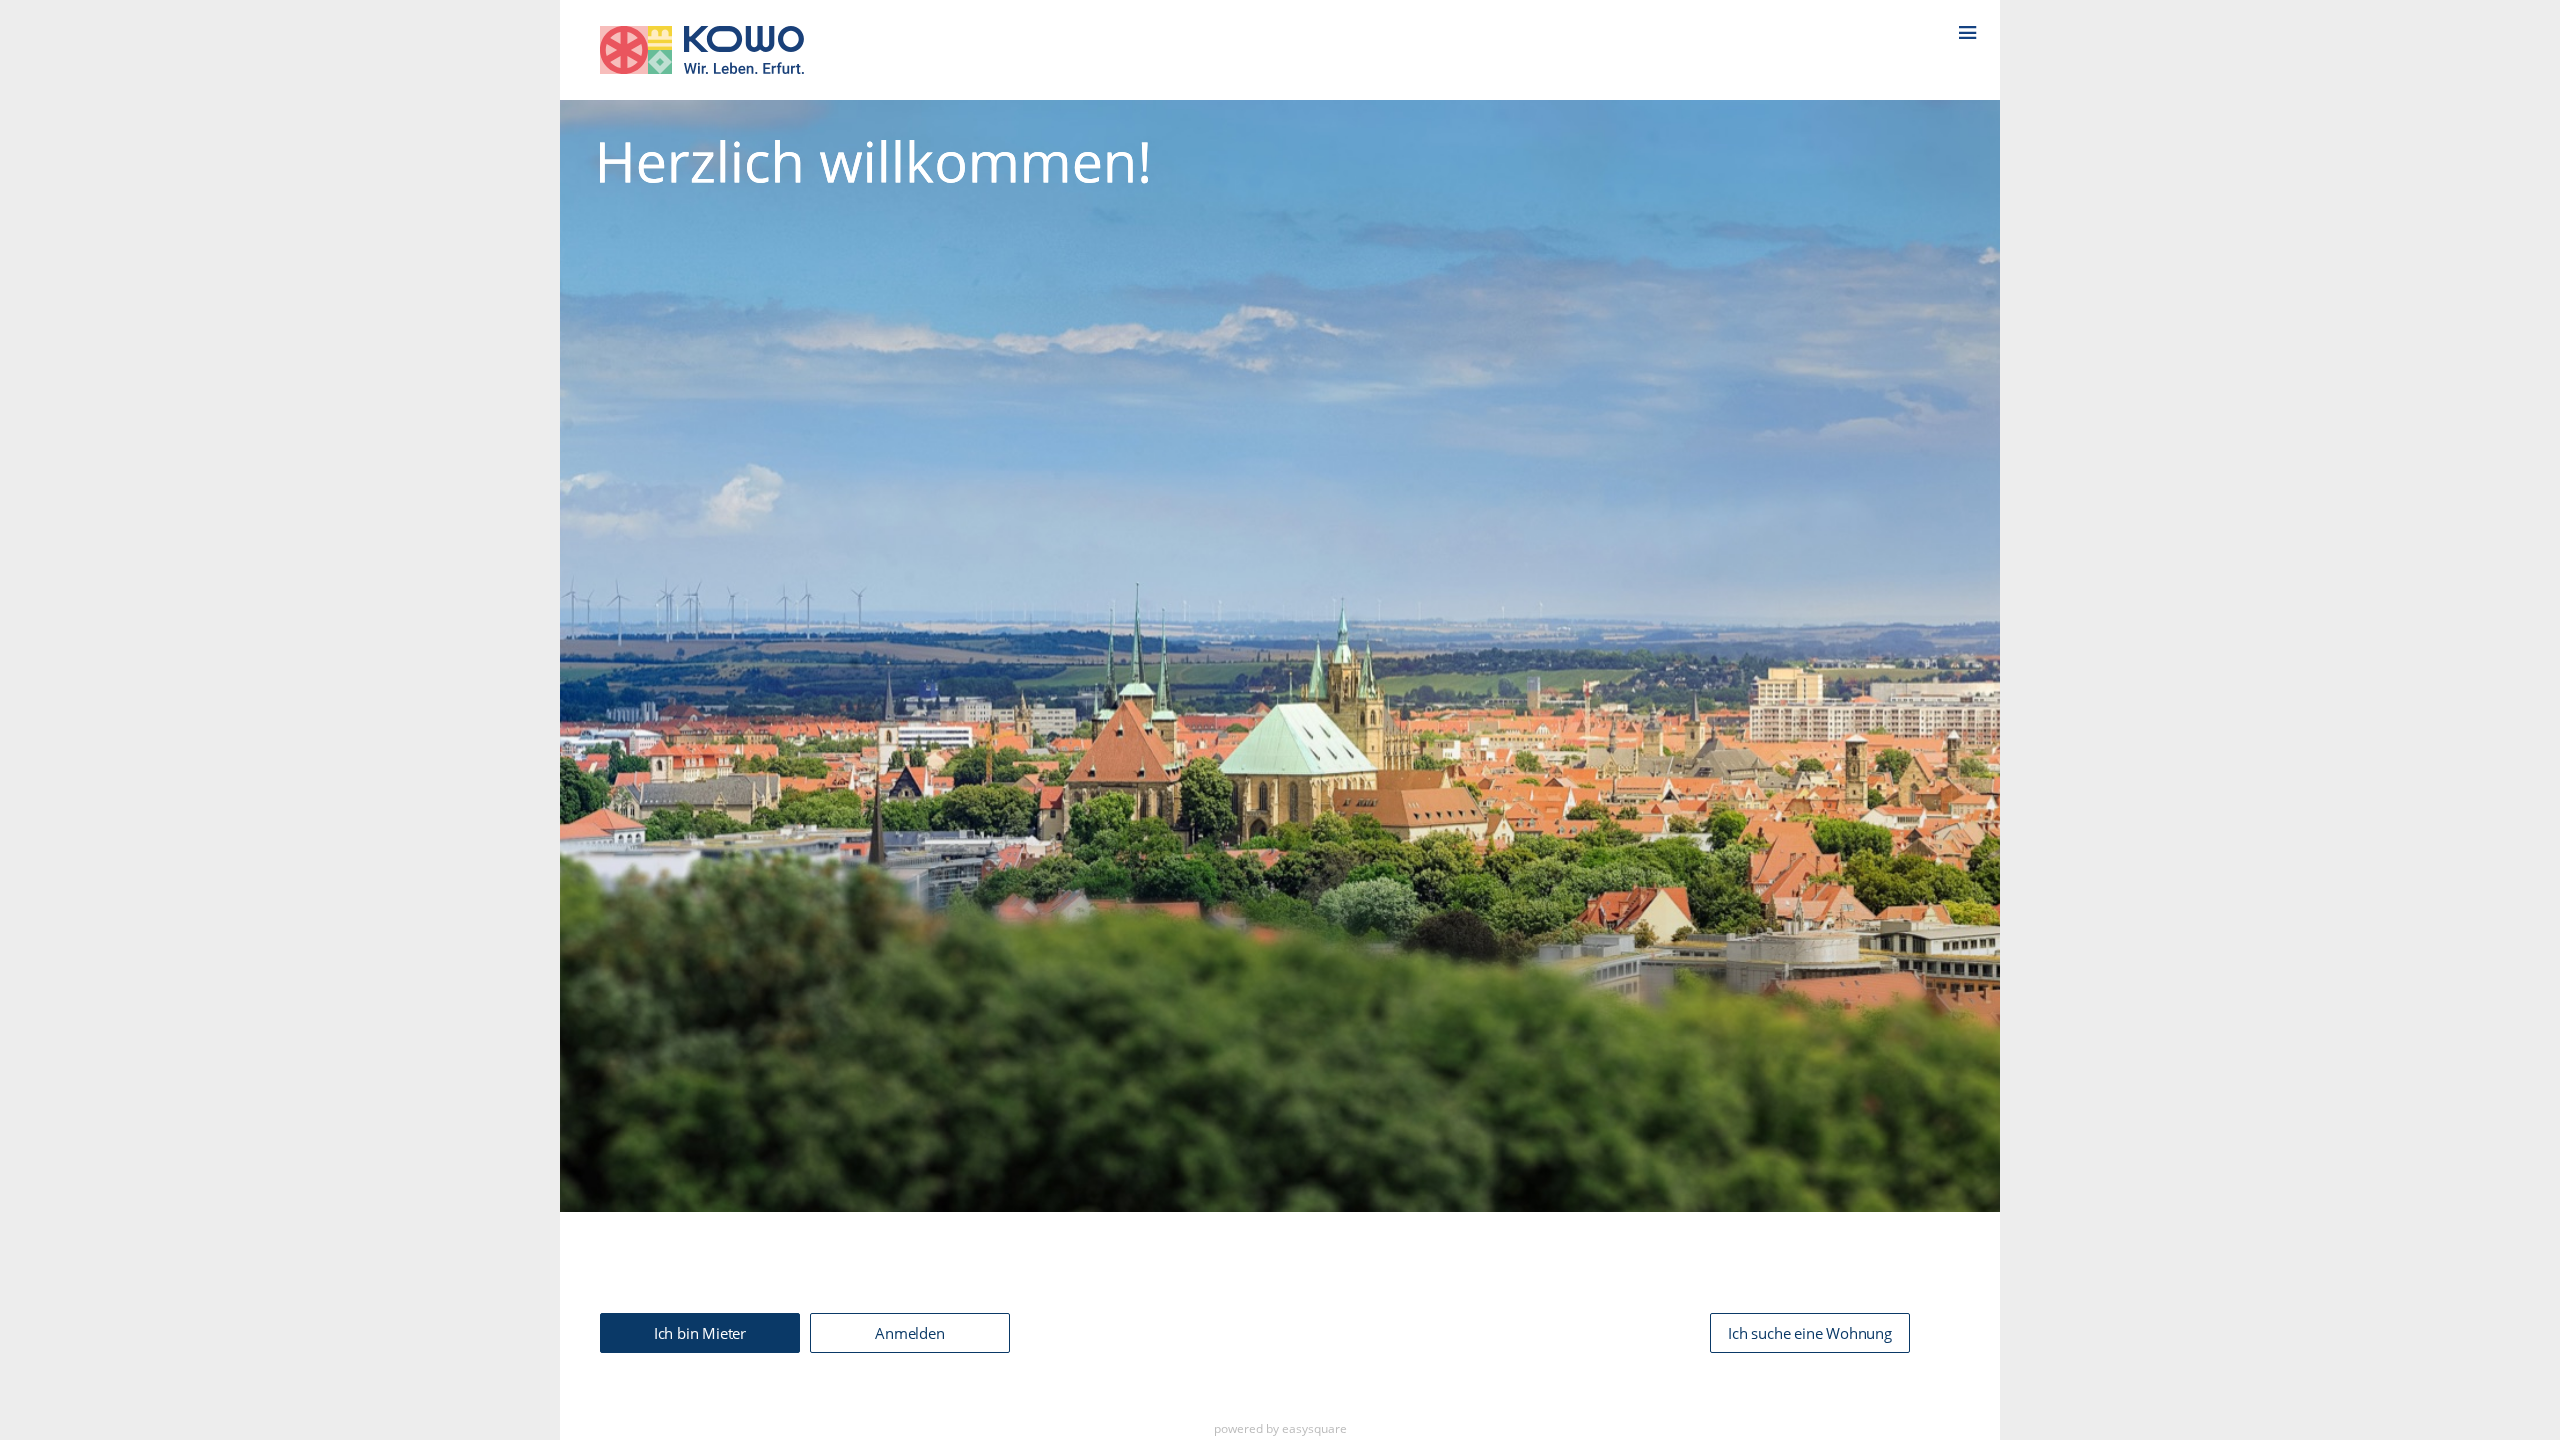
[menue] (1978, 24)
